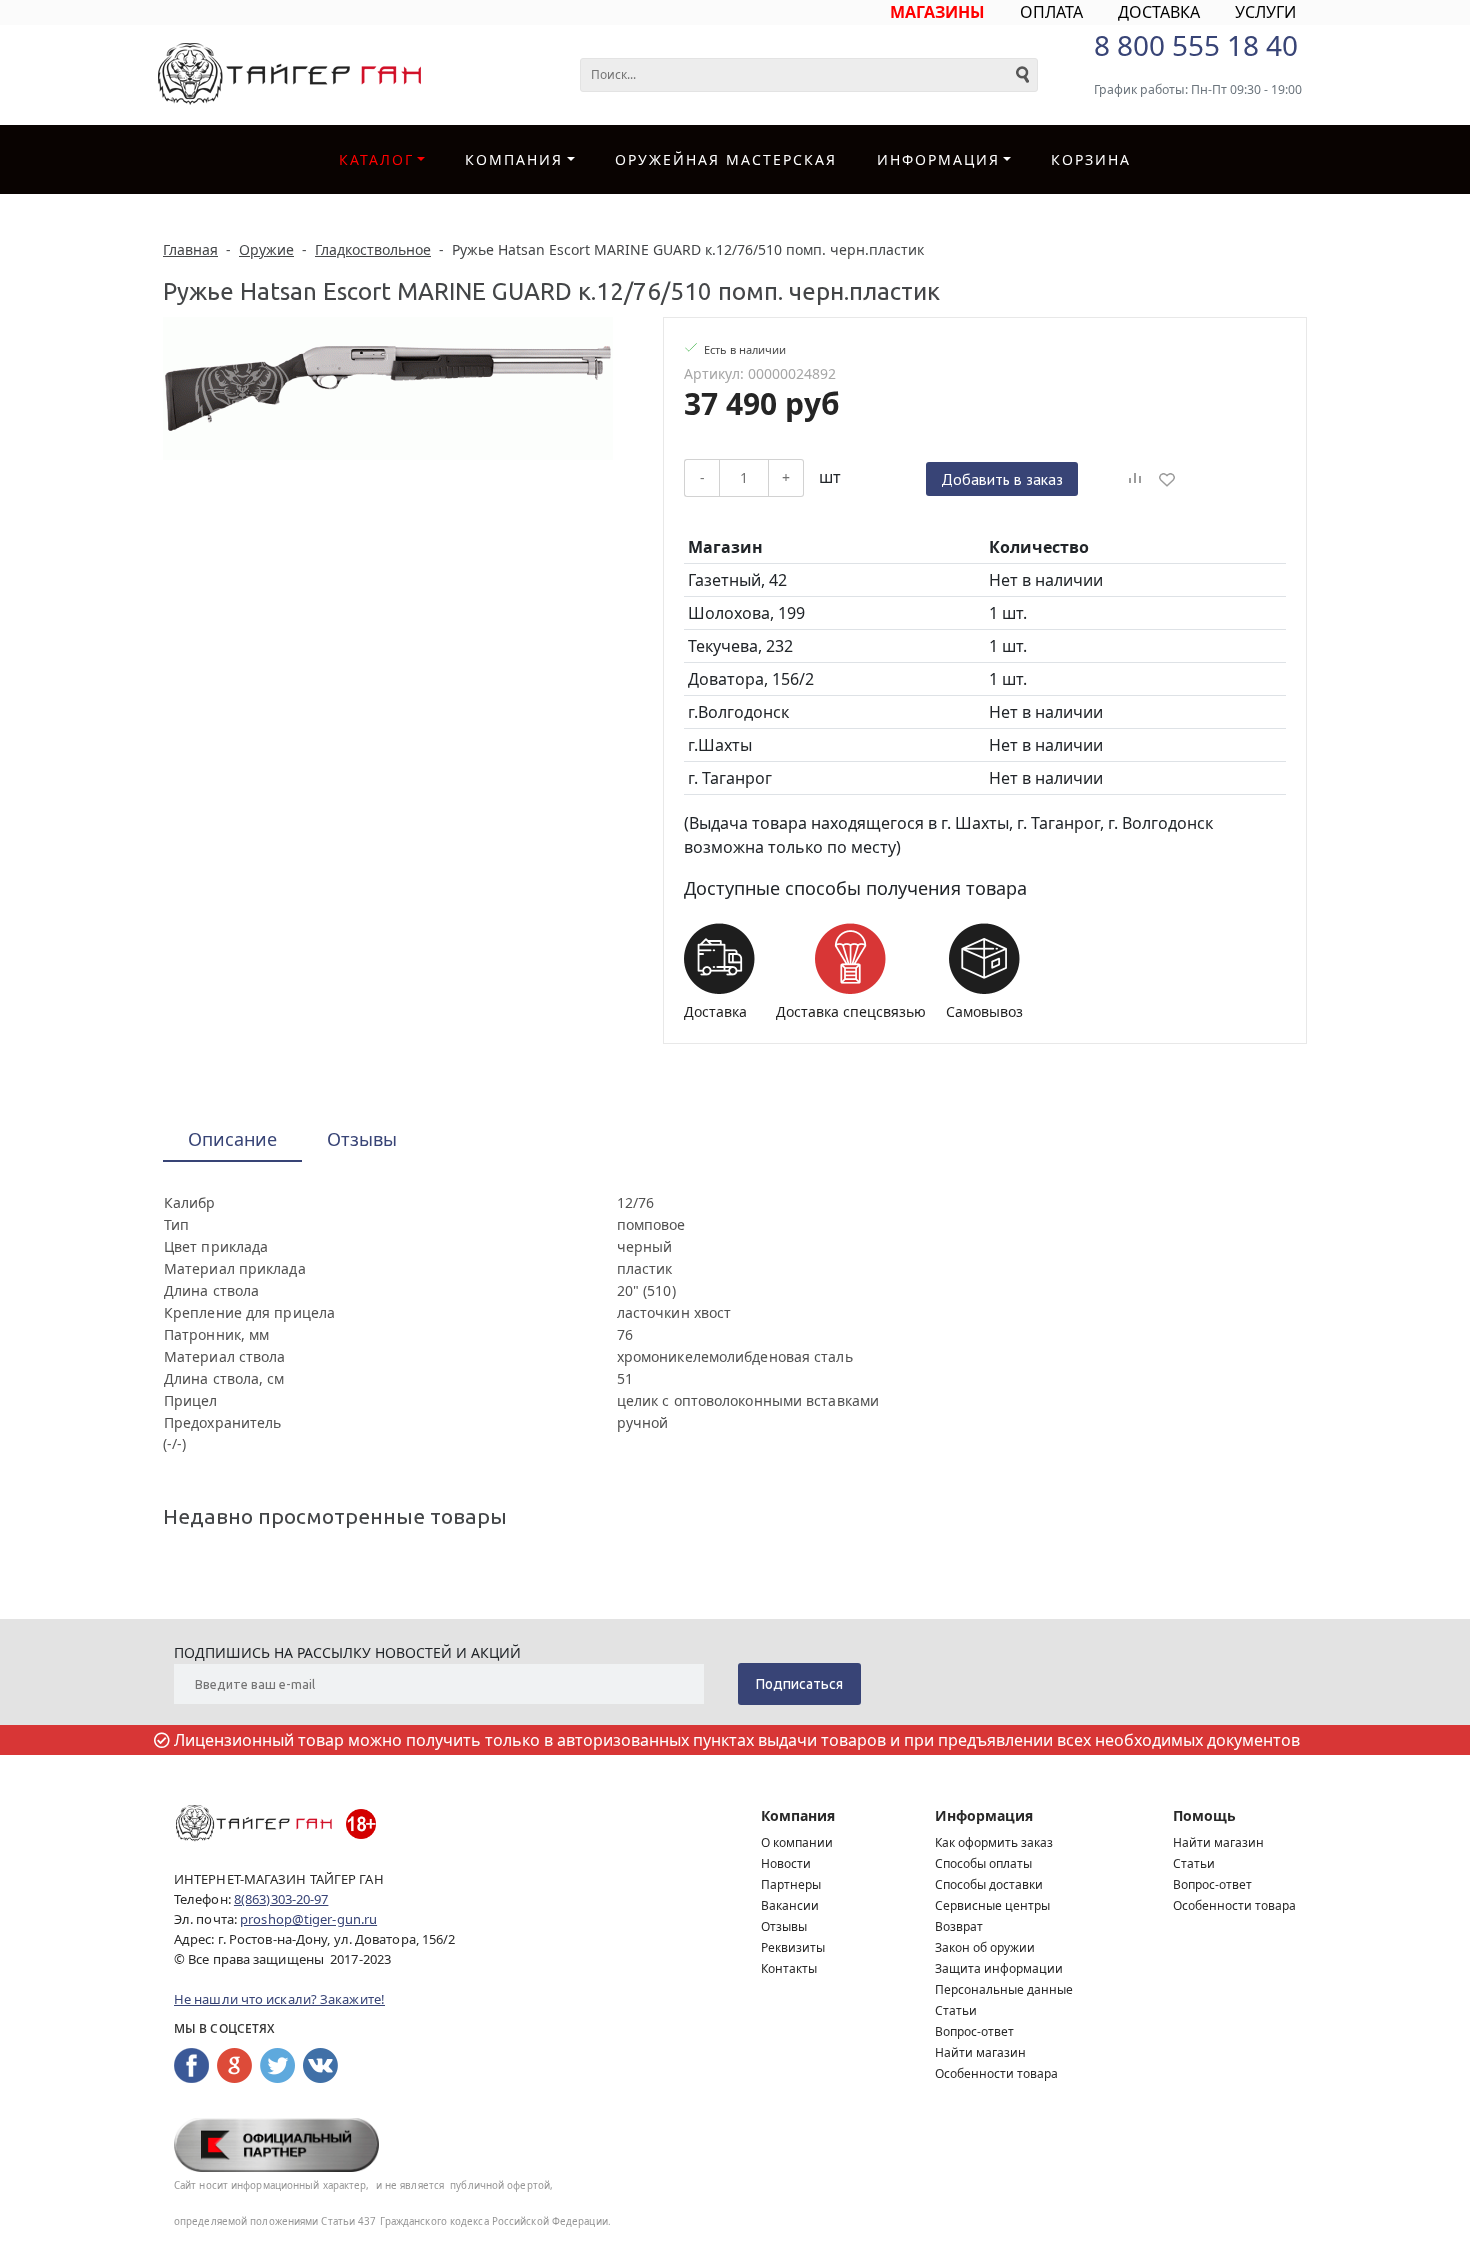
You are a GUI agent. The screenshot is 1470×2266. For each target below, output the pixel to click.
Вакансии (790, 1905)
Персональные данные (1004, 1989)
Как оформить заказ (994, 1842)
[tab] (232, 1140)
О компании (797, 1842)
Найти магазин (980, 2052)
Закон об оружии (985, 1947)
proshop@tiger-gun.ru (308, 1919)
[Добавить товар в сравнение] (1135, 479)
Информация (984, 1815)
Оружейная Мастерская (726, 159)
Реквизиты (793, 1947)
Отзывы (784, 1926)
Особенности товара (996, 2073)
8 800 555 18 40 (1196, 45)
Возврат (959, 1926)
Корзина (1091, 159)
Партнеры (791, 1884)
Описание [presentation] (232, 1139)
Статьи (956, 2010)
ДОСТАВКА (1159, 12)
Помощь (1204, 1815)
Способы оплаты (983, 1863)
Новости (786, 1863)
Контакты (789, 1968)
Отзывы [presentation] (362, 1139)
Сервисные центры (992, 1905)
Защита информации (999, 1968)
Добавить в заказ (1002, 479)
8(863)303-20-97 (281, 1899)
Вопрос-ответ (974, 2031)
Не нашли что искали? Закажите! (279, 1999)
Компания (514, 159)
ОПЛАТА (1051, 12)
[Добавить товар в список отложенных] (1167, 479)
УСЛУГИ (1265, 12)
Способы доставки (989, 1884)
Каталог (376, 159)
